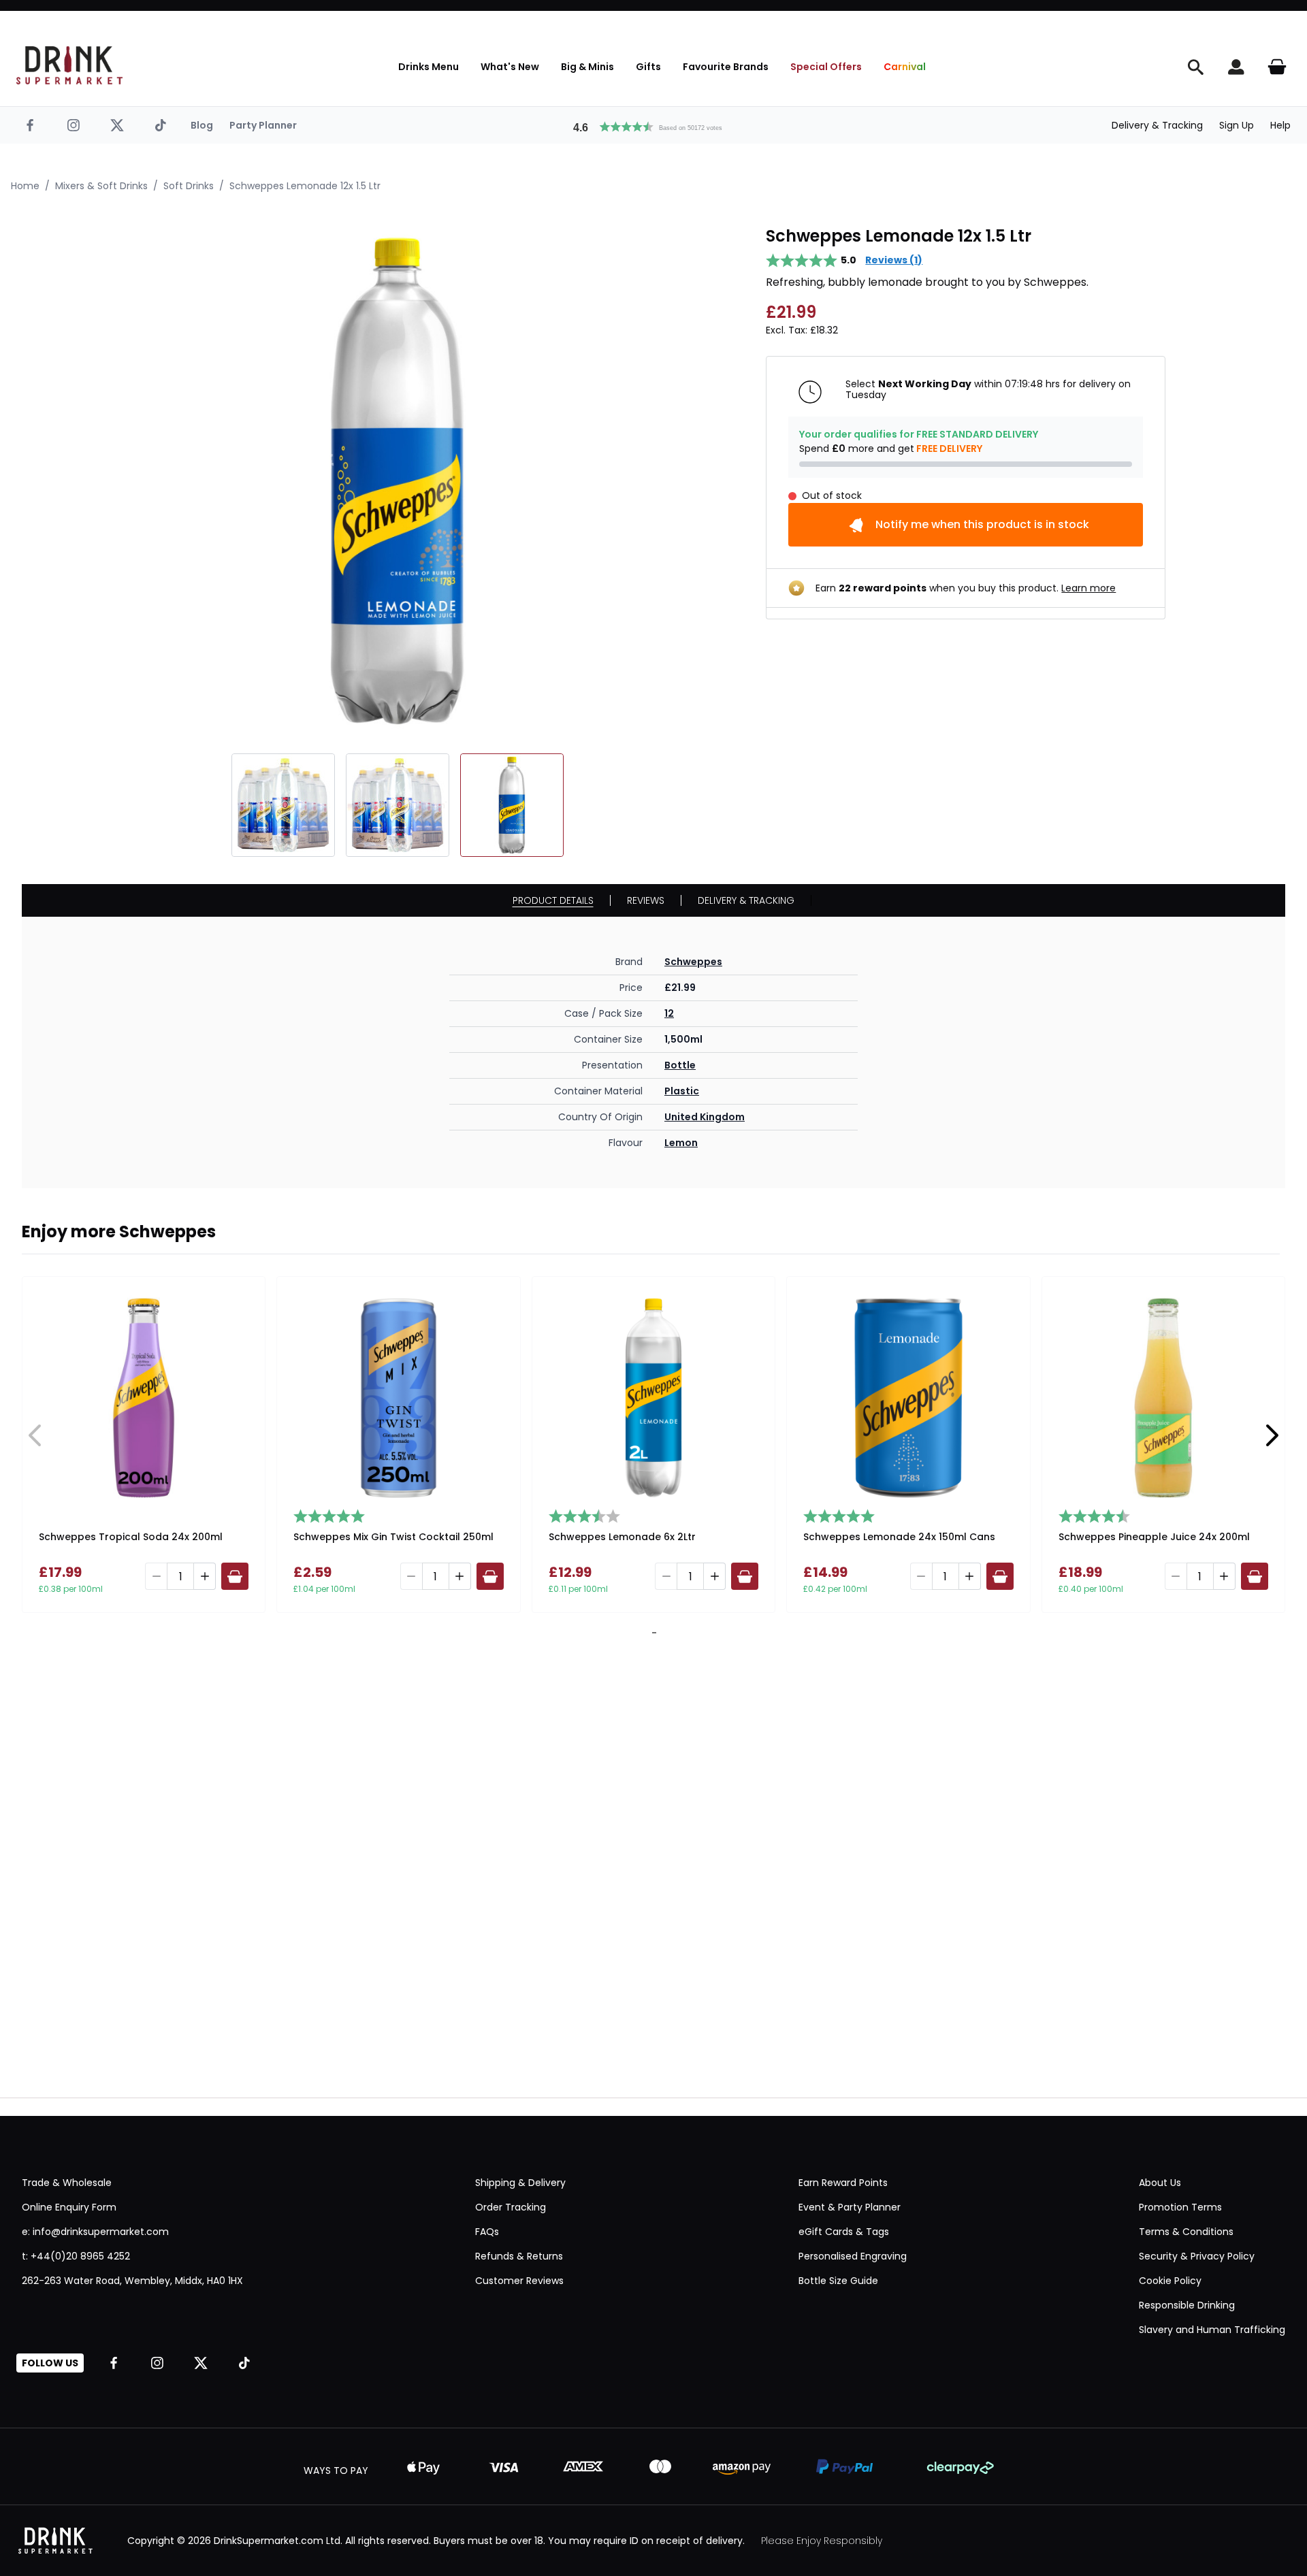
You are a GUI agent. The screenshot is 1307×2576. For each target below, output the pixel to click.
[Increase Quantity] (205, 1576)
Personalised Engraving (853, 2256)
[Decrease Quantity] (156, 1576)
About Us (1160, 2183)
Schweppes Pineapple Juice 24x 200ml (1154, 1537)
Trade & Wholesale (67, 2183)
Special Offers (826, 67)
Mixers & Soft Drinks (101, 186)
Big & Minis (587, 67)
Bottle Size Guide (838, 2281)
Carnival (905, 67)
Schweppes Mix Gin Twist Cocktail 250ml (393, 1537)
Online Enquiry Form (69, 2207)
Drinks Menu (429, 67)
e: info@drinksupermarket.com (95, 2232)
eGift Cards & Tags (844, 2232)
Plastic (682, 1091)
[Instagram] (74, 125)
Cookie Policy (1170, 2281)
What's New (510, 67)
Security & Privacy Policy (1197, 2256)
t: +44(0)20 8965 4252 (76, 2256)
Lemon (681, 1143)
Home (25, 186)
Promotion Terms (1180, 2207)
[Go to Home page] (69, 65)
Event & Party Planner (850, 2207)
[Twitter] (117, 125)
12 (669, 1013)
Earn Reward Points (843, 2183)
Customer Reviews (519, 2281)
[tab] (651, 1633)
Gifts (648, 67)
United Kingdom (705, 1117)
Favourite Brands (726, 67)
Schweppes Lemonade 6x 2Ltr (622, 1537)
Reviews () (894, 260)
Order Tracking (511, 2207)
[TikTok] (161, 125)
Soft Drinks (189, 186)
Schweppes (693, 962)
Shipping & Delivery (520, 2183)
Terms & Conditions (1186, 2232)
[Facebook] (30, 125)
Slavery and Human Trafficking (1212, 2330)
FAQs (487, 2232)
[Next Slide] (1272, 1435)
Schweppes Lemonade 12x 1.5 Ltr (305, 186)
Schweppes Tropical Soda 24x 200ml (131, 1537)
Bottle (680, 1065)
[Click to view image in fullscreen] (398, 481)
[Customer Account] (1236, 67)
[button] (653, 125)
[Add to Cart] (235, 1576)
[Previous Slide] (35, 1435)
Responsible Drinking (1187, 2305)
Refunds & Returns (519, 2256)
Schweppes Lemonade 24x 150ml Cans (899, 1537)
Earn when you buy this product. (966, 588)
